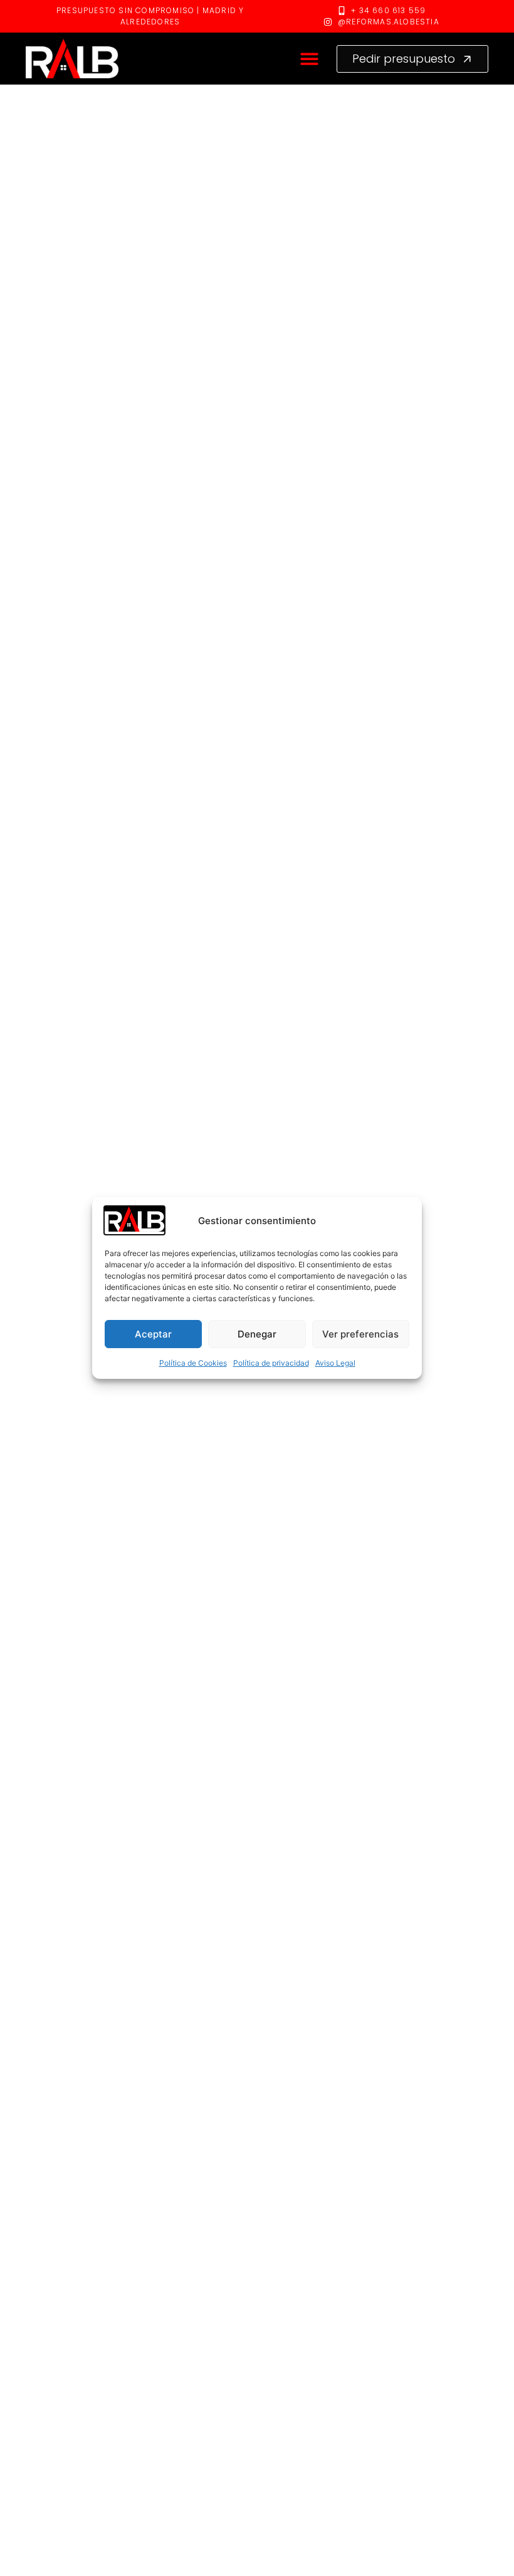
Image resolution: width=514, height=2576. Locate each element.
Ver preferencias (360, 1334)
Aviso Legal (335, 1363)
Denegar (257, 1334)
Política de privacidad (271, 1363)
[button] (310, 59)
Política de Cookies (193, 1363)
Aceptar (153, 1334)
